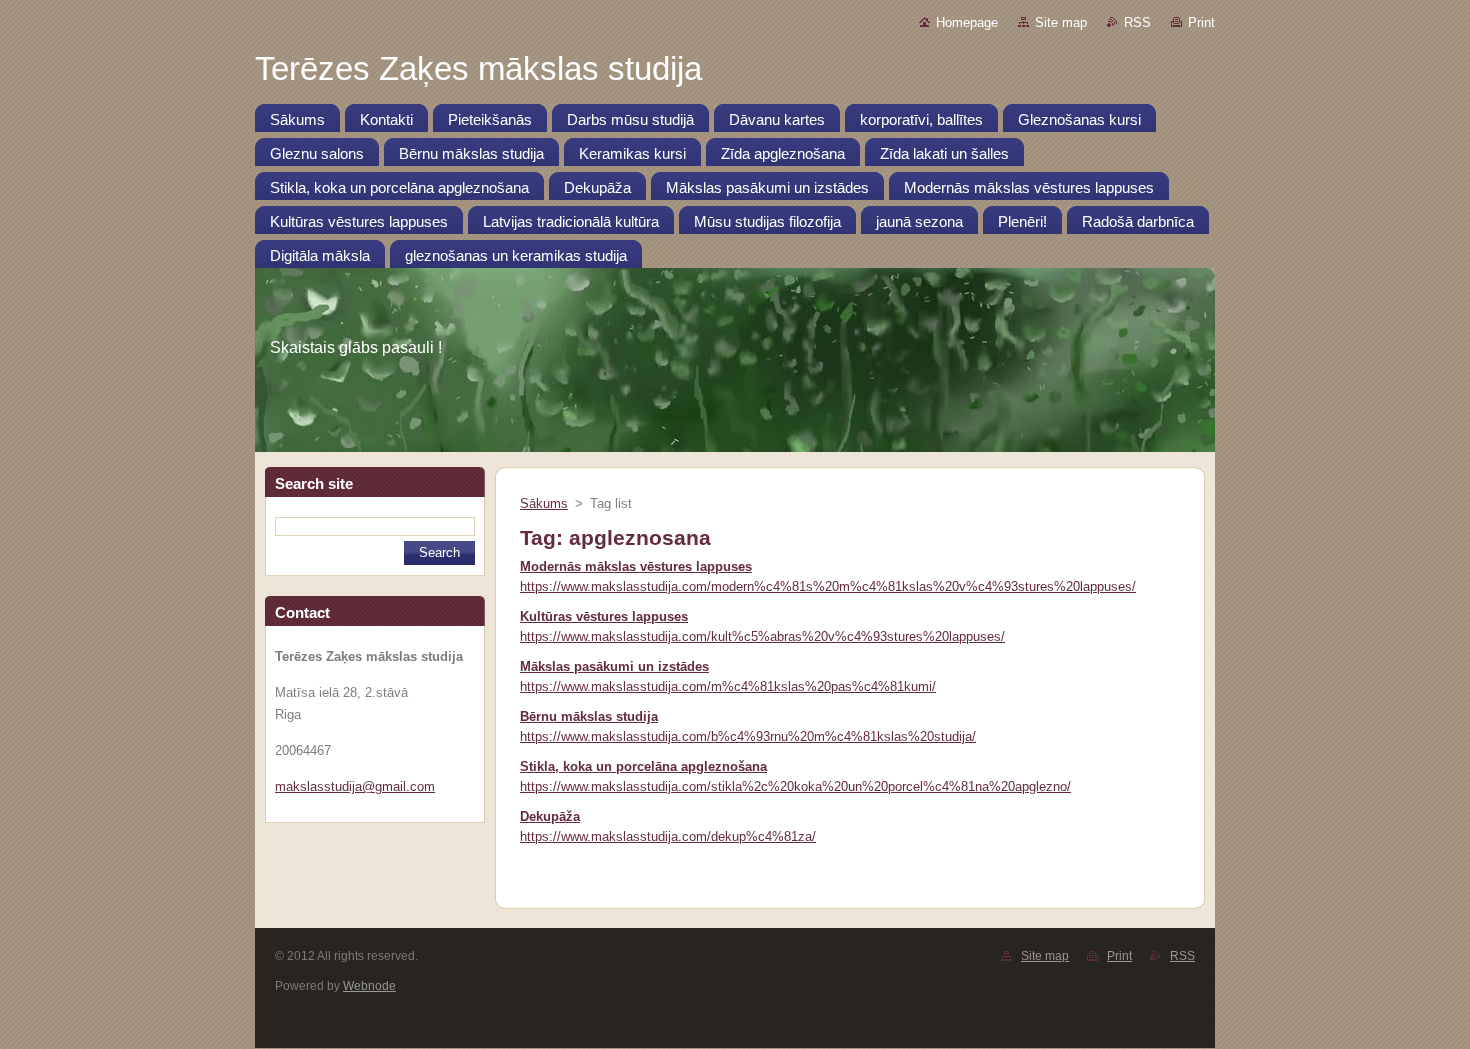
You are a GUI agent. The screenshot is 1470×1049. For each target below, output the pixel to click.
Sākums (544, 503)
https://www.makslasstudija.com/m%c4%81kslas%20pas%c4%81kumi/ (728, 686)
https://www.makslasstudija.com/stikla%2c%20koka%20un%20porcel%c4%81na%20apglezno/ (795, 786)
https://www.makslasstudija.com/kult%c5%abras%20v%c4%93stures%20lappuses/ (762, 636)
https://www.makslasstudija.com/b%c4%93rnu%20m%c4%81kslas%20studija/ (748, 736)
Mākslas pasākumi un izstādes (614, 666)
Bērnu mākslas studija (589, 716)
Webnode (369, 986)
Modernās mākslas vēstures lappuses (636, 566)
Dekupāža (550, 816)
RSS (1137, 22)
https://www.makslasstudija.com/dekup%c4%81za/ (668, 836)
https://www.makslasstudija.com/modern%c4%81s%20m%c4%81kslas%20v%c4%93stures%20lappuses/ (828, 586)
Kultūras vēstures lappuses (604, 616)
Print (1201, 22)
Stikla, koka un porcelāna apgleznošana (643, 766)
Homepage (967, 22)
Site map (1061, 22)
